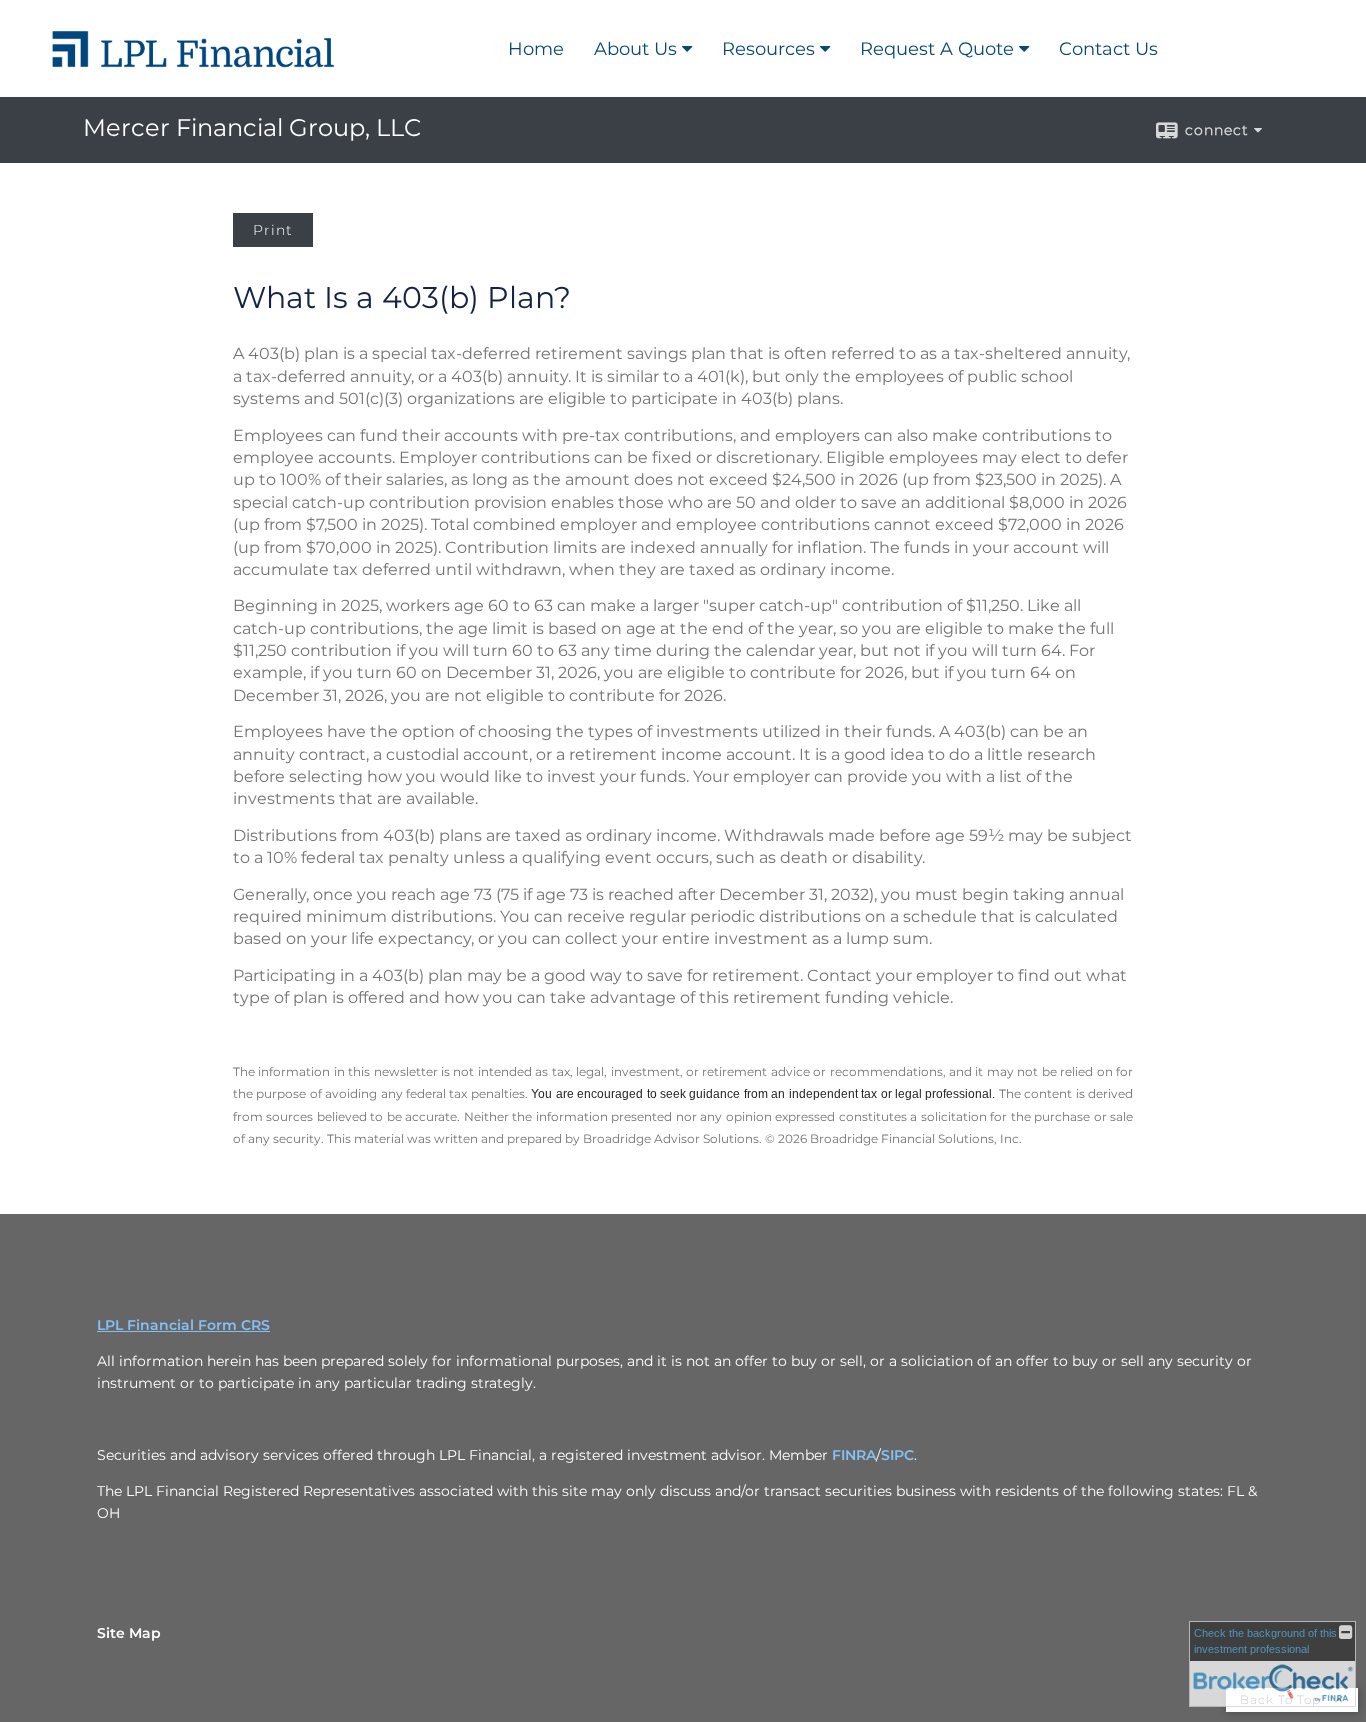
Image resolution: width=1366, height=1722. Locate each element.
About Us (635, 49)
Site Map (129, 1633)
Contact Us (1108, 49)
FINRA (854, 1455)
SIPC (897, 1455)
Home (536, 49)
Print (273, 230)
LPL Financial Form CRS (183, 1325)
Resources (768, 49)
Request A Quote (937, 49)
